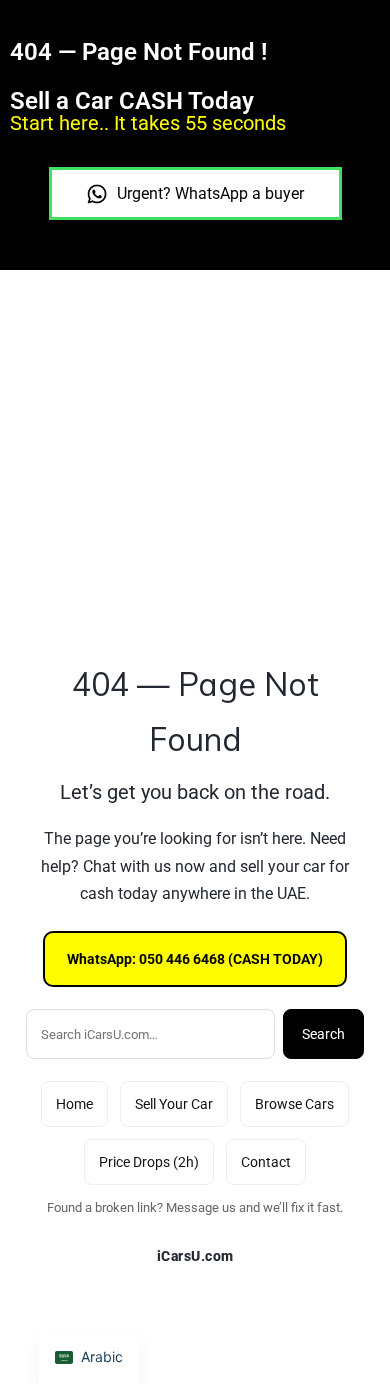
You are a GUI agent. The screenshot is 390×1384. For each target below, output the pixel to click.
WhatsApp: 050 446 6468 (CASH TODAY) (195, 959)
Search (323, 1034)
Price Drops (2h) (149, 1162)
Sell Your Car (174, 1104)
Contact (266, 1162)
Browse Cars (294, 1104)
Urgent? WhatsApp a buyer (210, 193)
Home (74, 1104)
